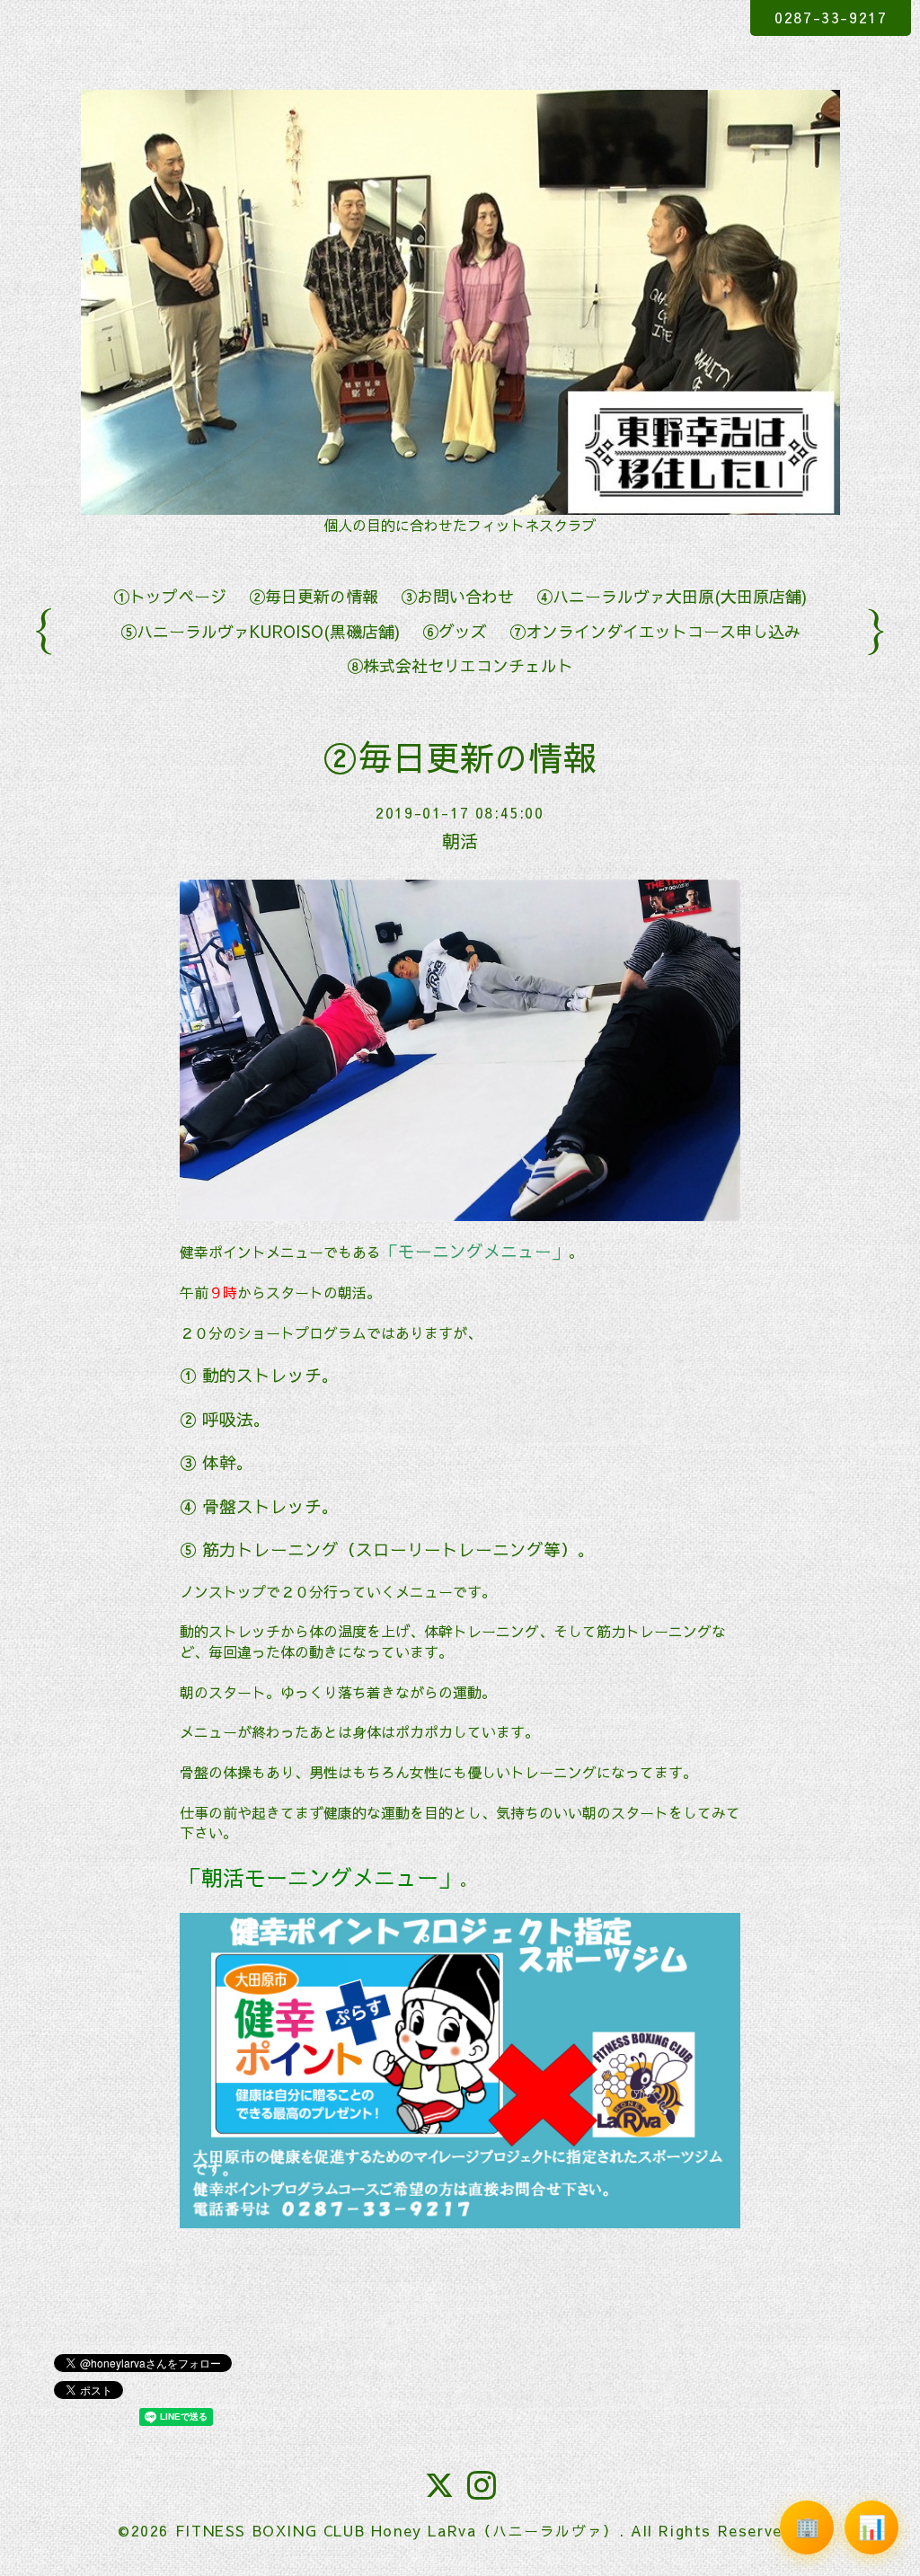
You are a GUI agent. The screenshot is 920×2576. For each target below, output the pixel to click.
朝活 (460, 841)
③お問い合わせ (457, 596)
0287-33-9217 (831, 17)
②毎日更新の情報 (314, 596)
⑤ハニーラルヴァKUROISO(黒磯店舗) (260, 631)
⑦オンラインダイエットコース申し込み (655, 631)
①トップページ (170, 596)
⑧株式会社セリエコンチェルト (460, 665)
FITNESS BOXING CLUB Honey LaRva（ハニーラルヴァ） (397, 2530)
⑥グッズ (455, 631)
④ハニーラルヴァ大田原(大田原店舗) (672, 596)
